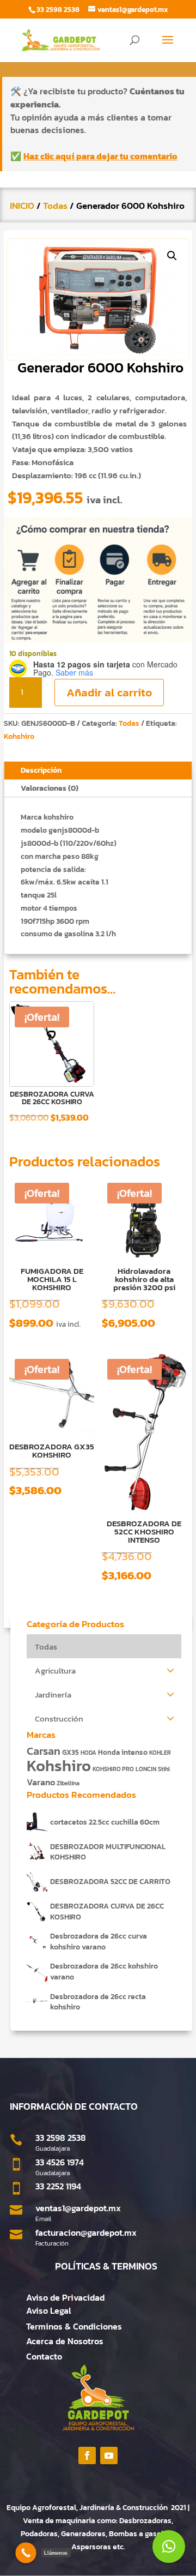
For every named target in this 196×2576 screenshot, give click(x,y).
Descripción (41, 770)
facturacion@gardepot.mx (86, 2232)
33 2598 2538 (61, 2138)
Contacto (44, 2356)
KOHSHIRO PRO (113, 1769)
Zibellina (68, 1783)
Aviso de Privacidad (65, 2297)
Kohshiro (19, 736)
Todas (55, 206)
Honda (109, 1752)
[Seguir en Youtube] (109, 2455)
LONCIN (146, 1769)
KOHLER (160, 1753)
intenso (134, 1752)
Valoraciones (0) (50, 788)
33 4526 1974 (60, 2162)
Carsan (44, 1751)
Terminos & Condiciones (74, 2326)
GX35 (71, 1752)
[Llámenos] (26, 2553)
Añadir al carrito (109, 692)
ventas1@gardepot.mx (78, 2208)
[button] (172, 256)
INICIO (22, 206)
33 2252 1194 (58, 2186)
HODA (88, 1753)
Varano (41, 1782)
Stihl (164, 1769)
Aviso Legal (49, 2310)
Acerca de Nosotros (65, 2341)
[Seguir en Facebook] (87, 2455)
